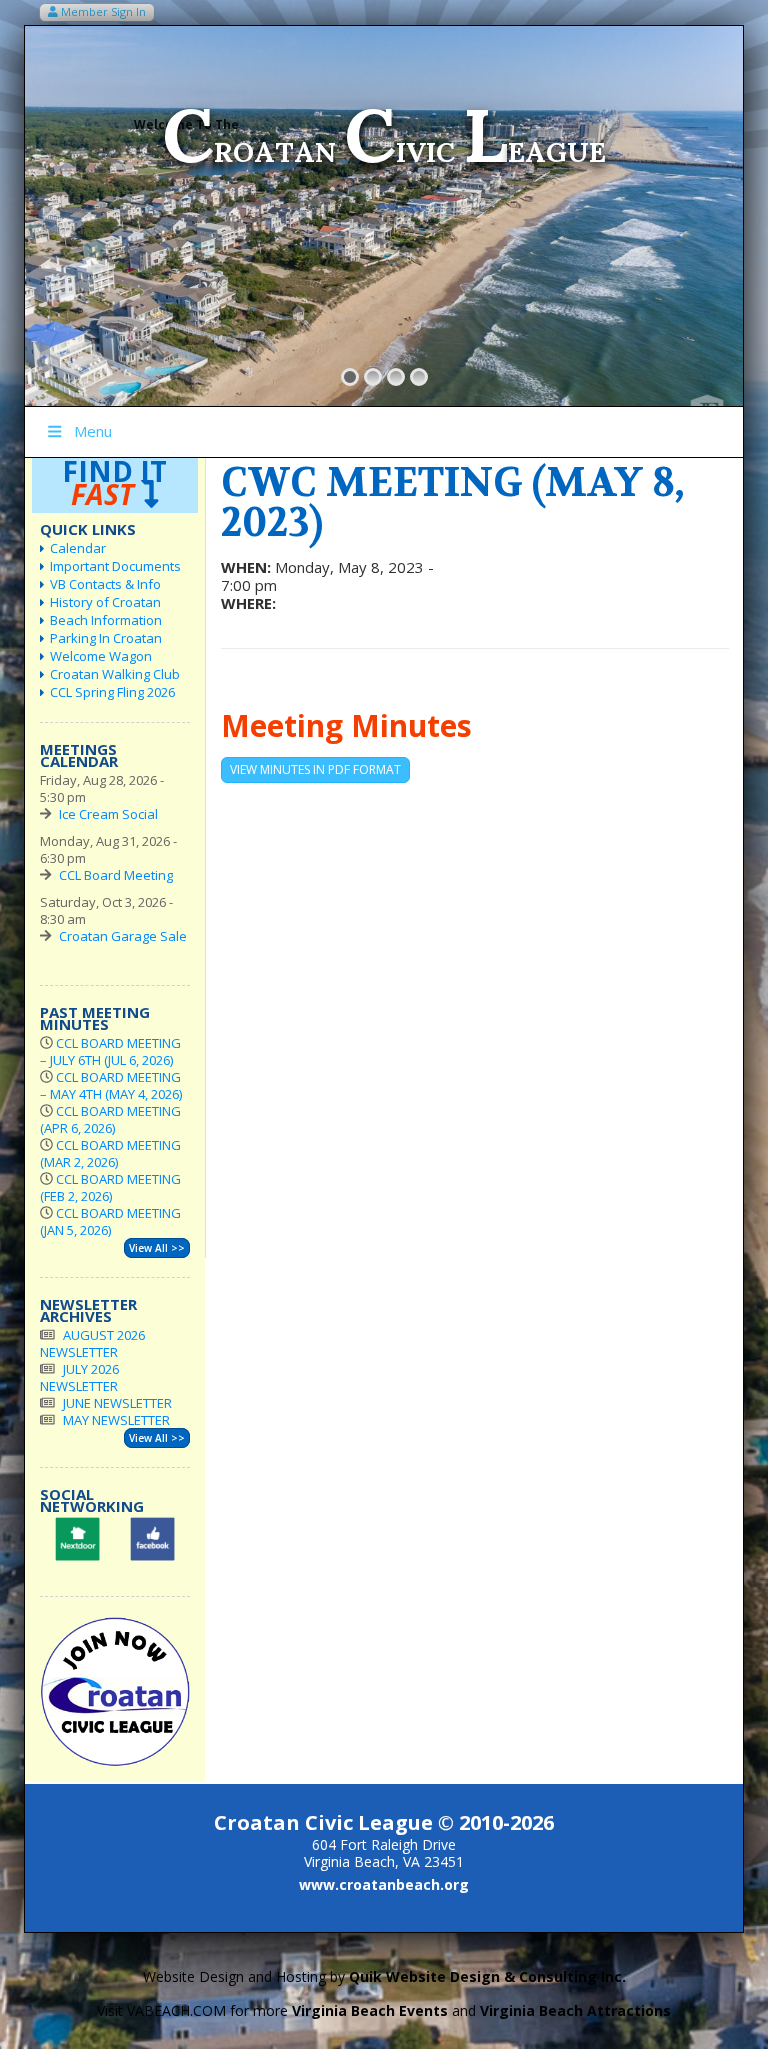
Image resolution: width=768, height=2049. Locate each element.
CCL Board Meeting (116, 875)
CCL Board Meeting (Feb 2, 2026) (110, 1187)
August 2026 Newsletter (92, 1343)
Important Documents (115, 566)
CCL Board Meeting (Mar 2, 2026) (110, 1153)
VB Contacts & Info (105, 584)
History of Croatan (105, 602)
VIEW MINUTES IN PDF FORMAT (315, 769)
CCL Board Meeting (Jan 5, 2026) (110, 1221)
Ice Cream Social (108, 814)
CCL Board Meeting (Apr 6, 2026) (110, 1119)
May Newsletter (116, 1420)
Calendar (78, 548)
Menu (93, 431)
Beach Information (106, 620)
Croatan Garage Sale (123, 936)
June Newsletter (117, 1403)
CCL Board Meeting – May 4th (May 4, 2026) (111, 1085)
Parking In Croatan (106, 638)
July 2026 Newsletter (79, 1377)
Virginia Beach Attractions (575, 2010)
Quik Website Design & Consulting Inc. (487, 1976)
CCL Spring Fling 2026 (112, 692)
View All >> (157, 1248)
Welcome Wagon (101, 656)
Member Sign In (102, 11)
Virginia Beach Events (370, 2010)
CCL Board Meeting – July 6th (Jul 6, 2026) (110, 1051)
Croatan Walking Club (115, 674)
